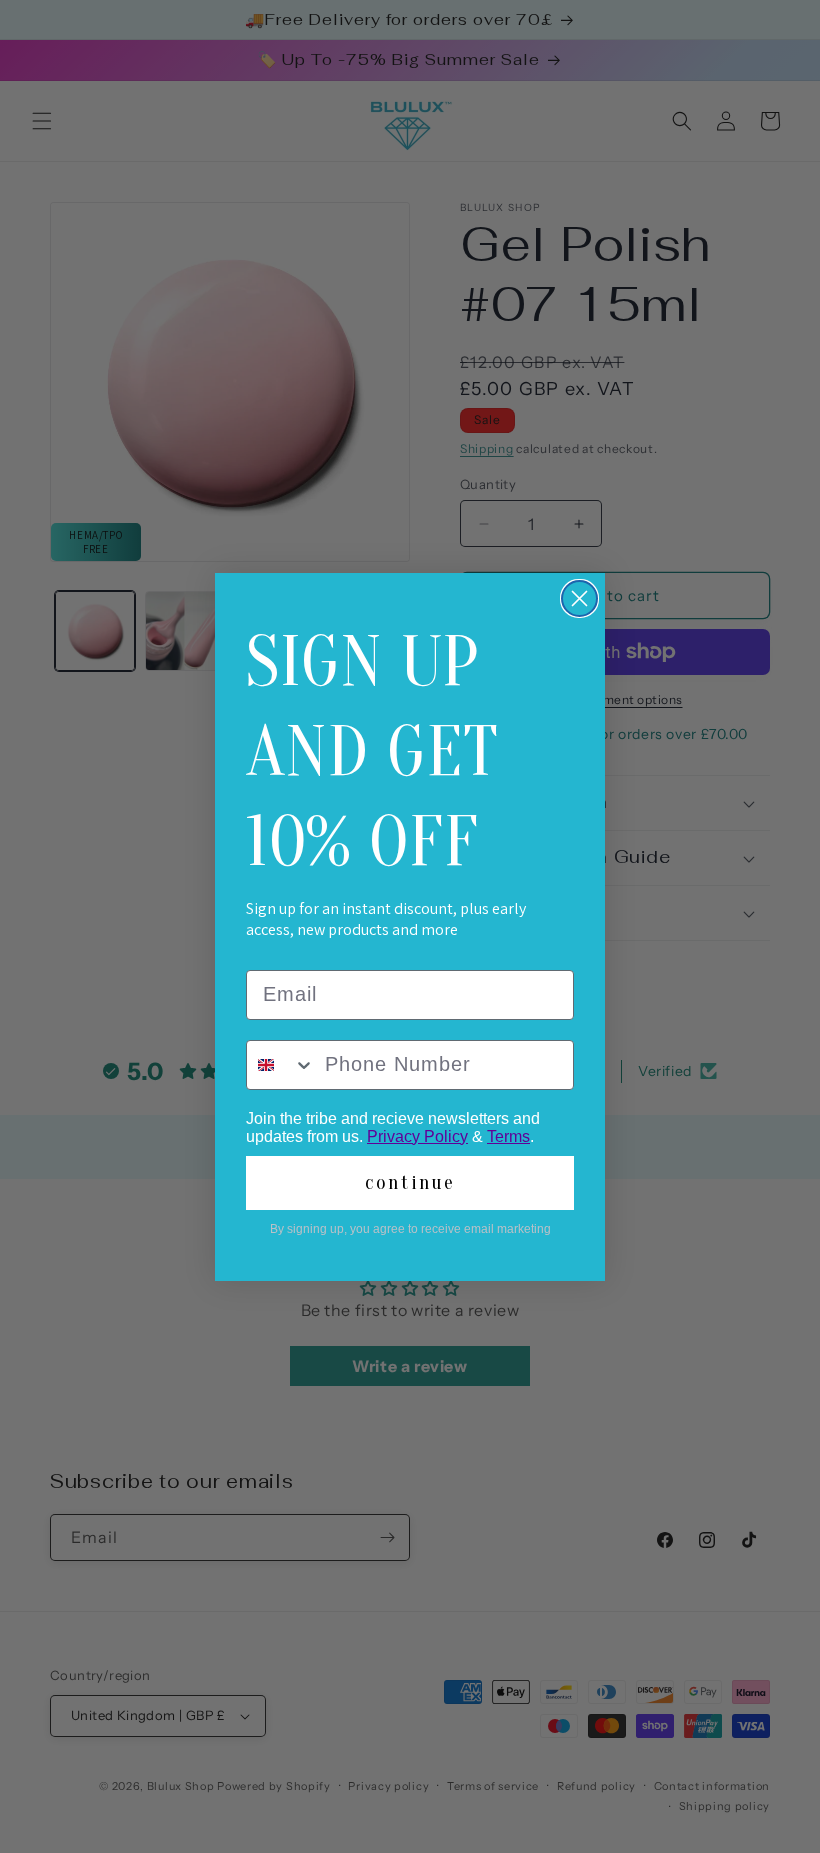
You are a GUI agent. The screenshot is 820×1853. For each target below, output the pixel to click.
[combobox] (281, 1065)
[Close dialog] (579, 598)
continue (410, 1182)
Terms (508, 1136)
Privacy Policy (417, 1136)
